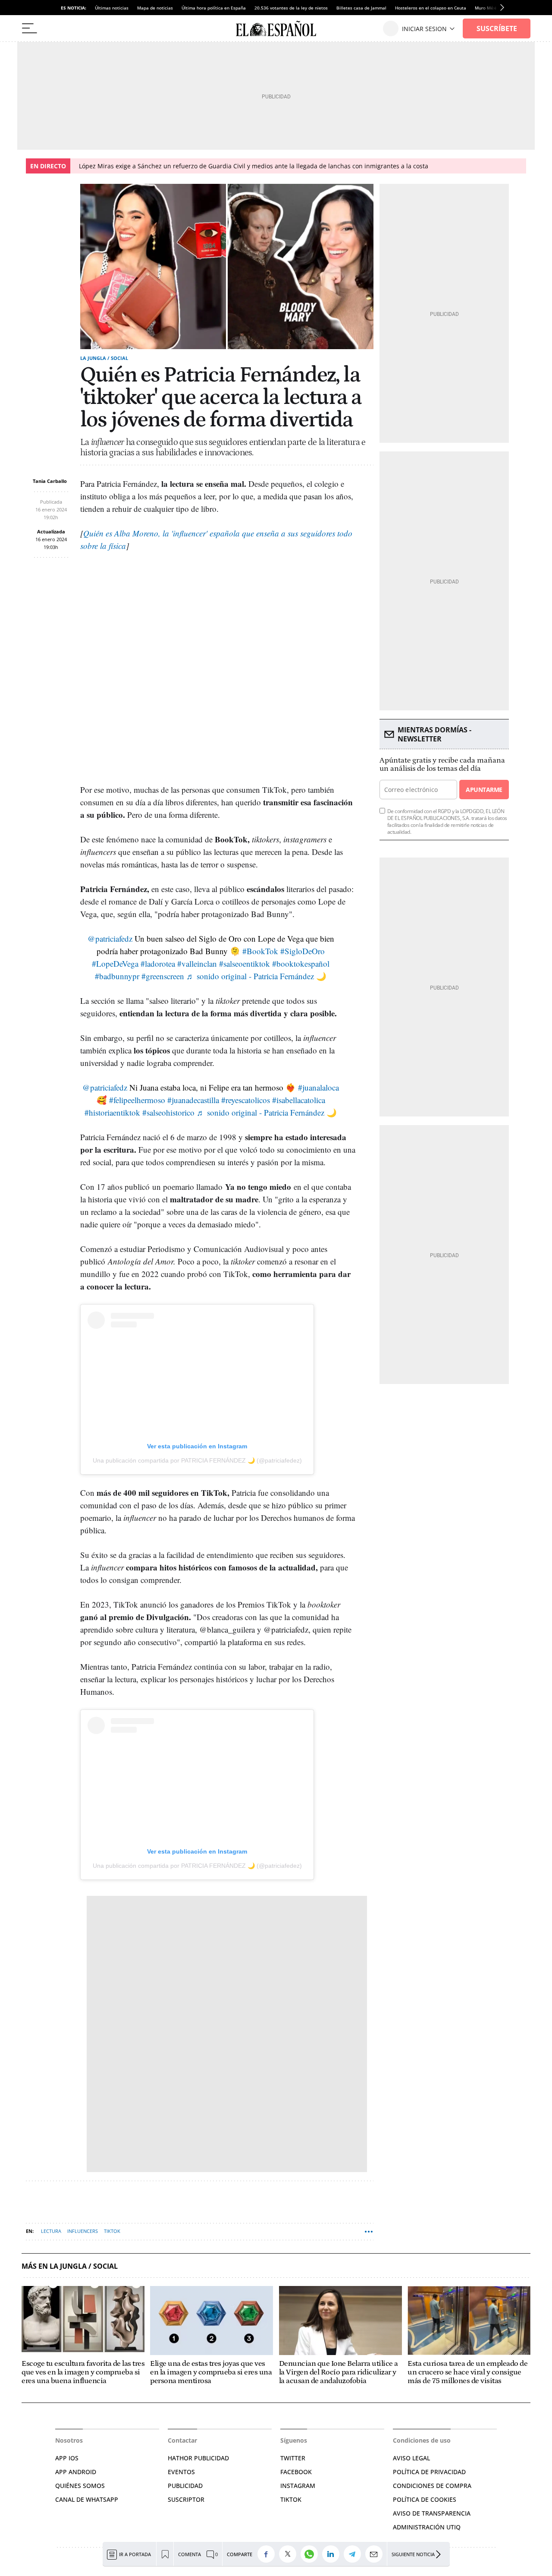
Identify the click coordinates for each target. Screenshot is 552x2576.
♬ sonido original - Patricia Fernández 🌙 (256, 976)
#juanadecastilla (193, 1100)
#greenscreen (163, 976)
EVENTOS (181, 2472)
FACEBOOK (296, 2472)
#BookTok (260, 951)
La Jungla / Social (104, 358)
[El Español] (276, 28)
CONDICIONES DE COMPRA (432, 2486)
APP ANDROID (76, 2472)
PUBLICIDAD (185, 2486)
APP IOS (67, 2458)
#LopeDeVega (115, 963)
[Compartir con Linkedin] (333, 2554)
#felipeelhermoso (137, 1100)
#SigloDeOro (303, 951)
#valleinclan (197, 963)
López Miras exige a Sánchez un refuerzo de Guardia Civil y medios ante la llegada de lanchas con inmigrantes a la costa (254, 166)
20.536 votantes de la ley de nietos (291, 8)
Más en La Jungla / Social (70, 2266)
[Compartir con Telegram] (354, 2554)
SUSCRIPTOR (186, 2499)
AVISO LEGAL (411, 2458)
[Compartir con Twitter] (290, 2554)
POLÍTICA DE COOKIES (425, 2499)
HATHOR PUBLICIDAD (198, 2458)
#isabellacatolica (299, 1100)
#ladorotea (158, 963)
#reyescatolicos (246, 1100)
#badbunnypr (117, 976)
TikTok (112, 2231)
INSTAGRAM (298, 2486)
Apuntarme (484, 790)
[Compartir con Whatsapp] (311, 2554)
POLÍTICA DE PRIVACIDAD (429, 2472)
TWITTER (293, 2458)
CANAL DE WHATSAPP (87, 2499)
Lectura (51, 2231)
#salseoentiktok (245, 963)
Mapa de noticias (155, 8)
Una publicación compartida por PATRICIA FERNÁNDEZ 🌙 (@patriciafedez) (197, 1460)
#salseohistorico (168, 1112)
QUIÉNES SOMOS (80, 2486)
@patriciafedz (110, 938)
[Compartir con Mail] (376, 2554)
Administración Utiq (427, 2527)
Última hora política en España (214, 8)
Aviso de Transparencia (432, 2513)
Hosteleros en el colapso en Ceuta (431, 8)
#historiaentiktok (112, 1112)
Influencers (83, 2231)
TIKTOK (291, 2499)
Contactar (182, 2440)
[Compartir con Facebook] (268, 2554)
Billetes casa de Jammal (361, 8)
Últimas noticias (112, 8)
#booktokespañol (301, 963)
